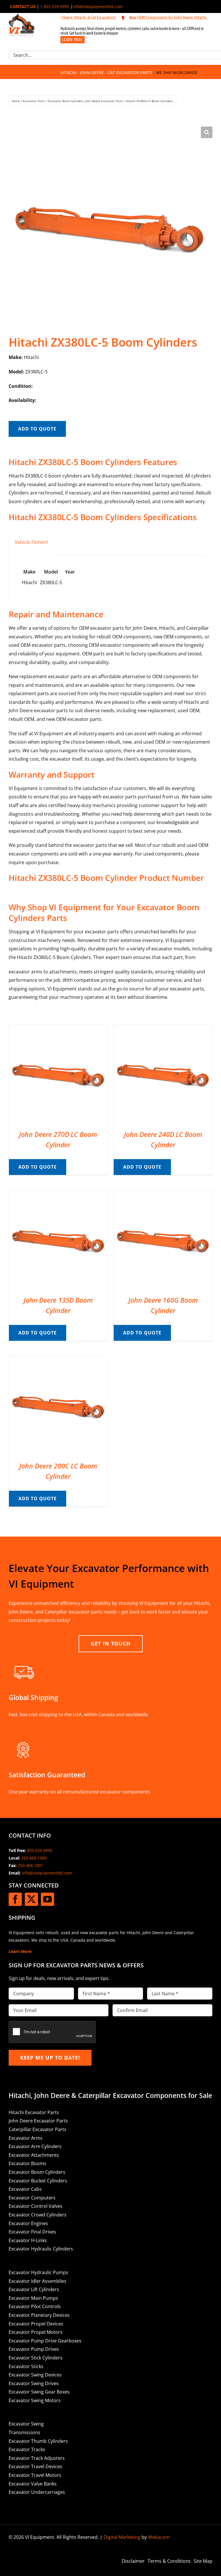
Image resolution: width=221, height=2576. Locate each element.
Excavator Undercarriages (37, 2492)
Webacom (159, 2537)
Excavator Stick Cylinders (36, 2358)
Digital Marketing (122, 2537)
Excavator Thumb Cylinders (38, 2441)
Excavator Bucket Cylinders (38, 2181)
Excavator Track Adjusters (37, 2458)
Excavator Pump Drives (34, 2349)
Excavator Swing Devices (35, 2375)
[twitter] (31, 1899)
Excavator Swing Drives (34, 2383)
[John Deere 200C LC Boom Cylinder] (58, 1361)
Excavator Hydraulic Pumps (38, 2272)
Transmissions (24, 2432)
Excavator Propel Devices (36, 2324)
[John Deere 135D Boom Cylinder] (58, 1195)
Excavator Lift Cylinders (34, 2289)
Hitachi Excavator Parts (34, 2112)
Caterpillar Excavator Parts (38, 2129)
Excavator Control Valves (36, 2206)
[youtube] (47, 1899)
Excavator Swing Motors (35, 2400)
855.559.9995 (40, 1850)
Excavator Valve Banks (33, 2484)
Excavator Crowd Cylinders (38, 2215)
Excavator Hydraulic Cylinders (41, 2249)
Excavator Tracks (27, 2449)
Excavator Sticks (26, 2366)
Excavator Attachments (34, 2155)
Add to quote (37, 429)
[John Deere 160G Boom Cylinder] (163, 1195)
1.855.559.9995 (55, 6)
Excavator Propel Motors (36, 2332)
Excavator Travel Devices (35, 2466)
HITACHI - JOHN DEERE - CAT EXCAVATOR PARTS (106, 73)
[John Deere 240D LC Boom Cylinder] (163, 1029)
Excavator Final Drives (32, 2232)
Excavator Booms (27, 2163)
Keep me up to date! (50, 2058)
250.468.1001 (31, 1865)
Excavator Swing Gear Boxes (39, 2392)
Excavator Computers (32, 2198)
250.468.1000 (34, 1858)
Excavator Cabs (25, 2189)
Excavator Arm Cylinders (35, 2146)
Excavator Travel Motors (35, 2475)
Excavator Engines (28, 2223)
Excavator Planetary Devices (39, 2315)
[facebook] (15, 1899)
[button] (207, 132)
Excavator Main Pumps (33, 2298)
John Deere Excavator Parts (38, 2121)
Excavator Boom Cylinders (37, 2172)
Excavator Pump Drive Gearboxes (45, 2341)
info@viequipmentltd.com (98, 6)
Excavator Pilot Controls (35, 2306)
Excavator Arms (26, 2138)
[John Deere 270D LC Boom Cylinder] (58, 1029)
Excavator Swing (26, 2424)
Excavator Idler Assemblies (38, 2281)
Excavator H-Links (28, 2240)
